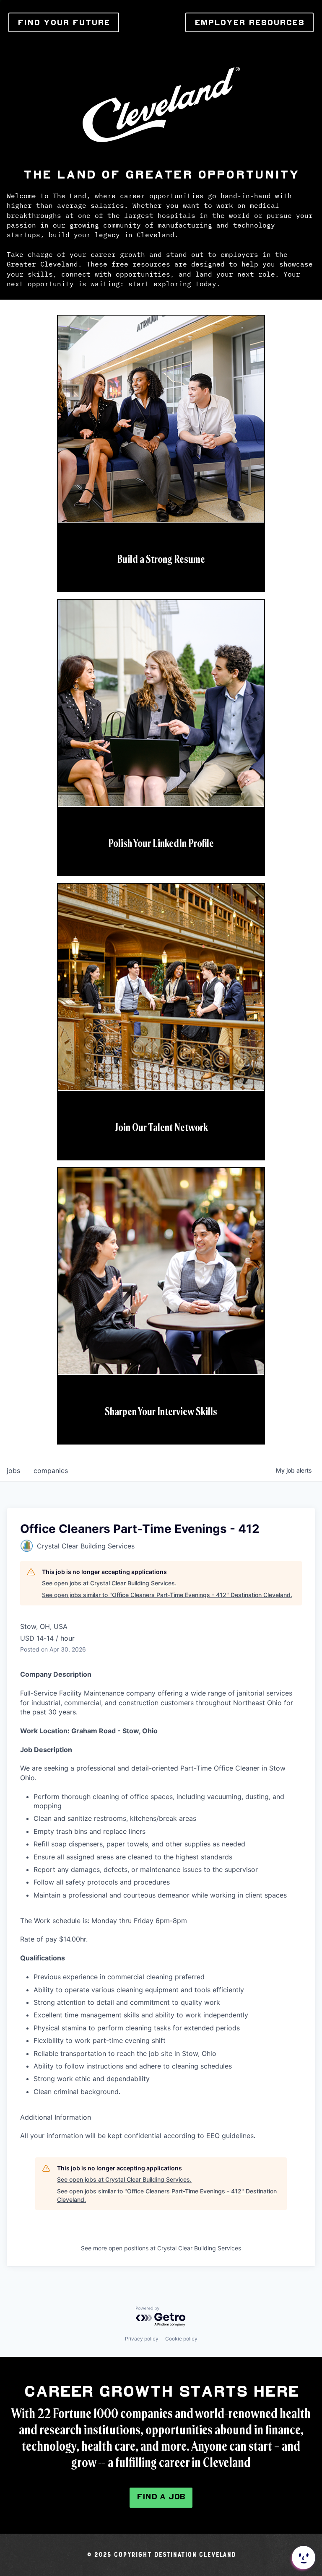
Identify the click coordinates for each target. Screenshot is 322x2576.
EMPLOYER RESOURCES (249, 22)
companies (51, 1471)
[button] (303, 2558)
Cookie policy (181, 2339)
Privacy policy (142, 2339)
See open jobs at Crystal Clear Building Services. (109, 1583)
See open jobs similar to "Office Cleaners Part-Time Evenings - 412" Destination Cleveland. (167, 1595)
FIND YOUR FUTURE (64, 22)
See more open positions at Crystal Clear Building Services (161, 2248)
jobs (13, 1471)
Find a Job (161, 2497)
